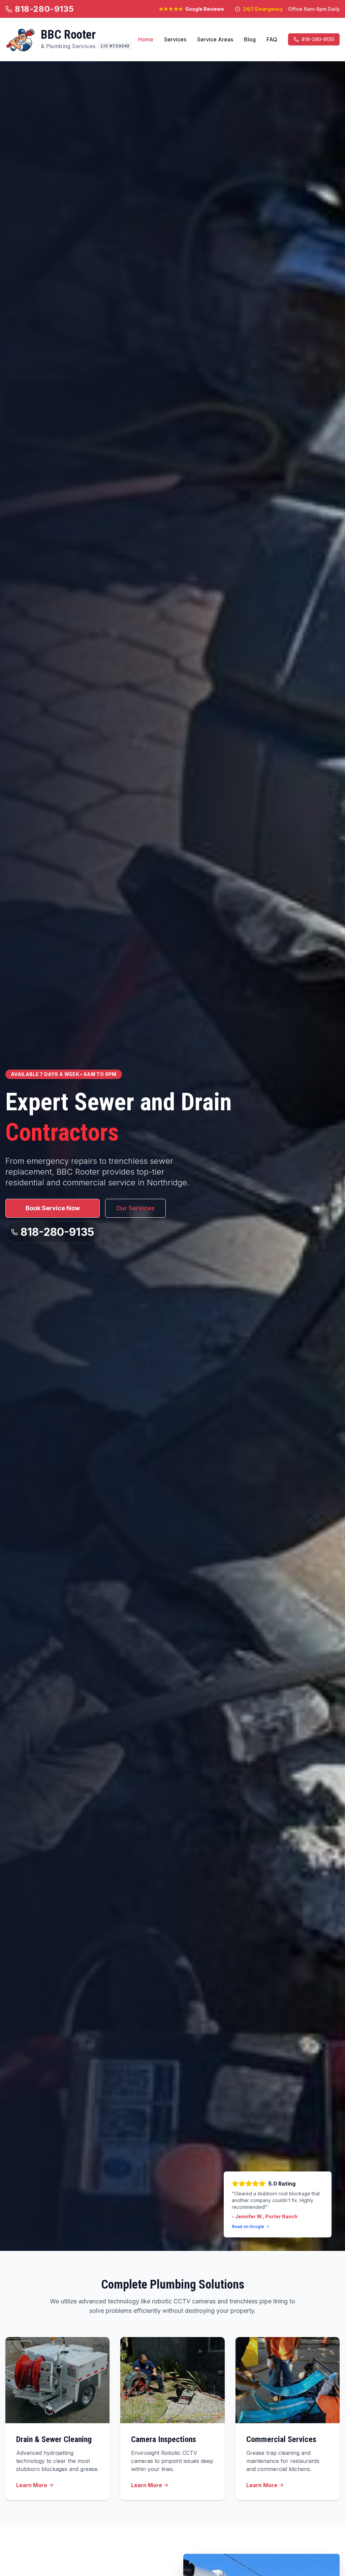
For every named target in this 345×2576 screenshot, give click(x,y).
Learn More (32, 2485)
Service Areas (215, 39)
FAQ (272, 39)
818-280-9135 (44, 9)
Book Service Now (53, 1208)
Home (146, 39)
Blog (250, 39)
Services (175, 39)
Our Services (135, 1208)
